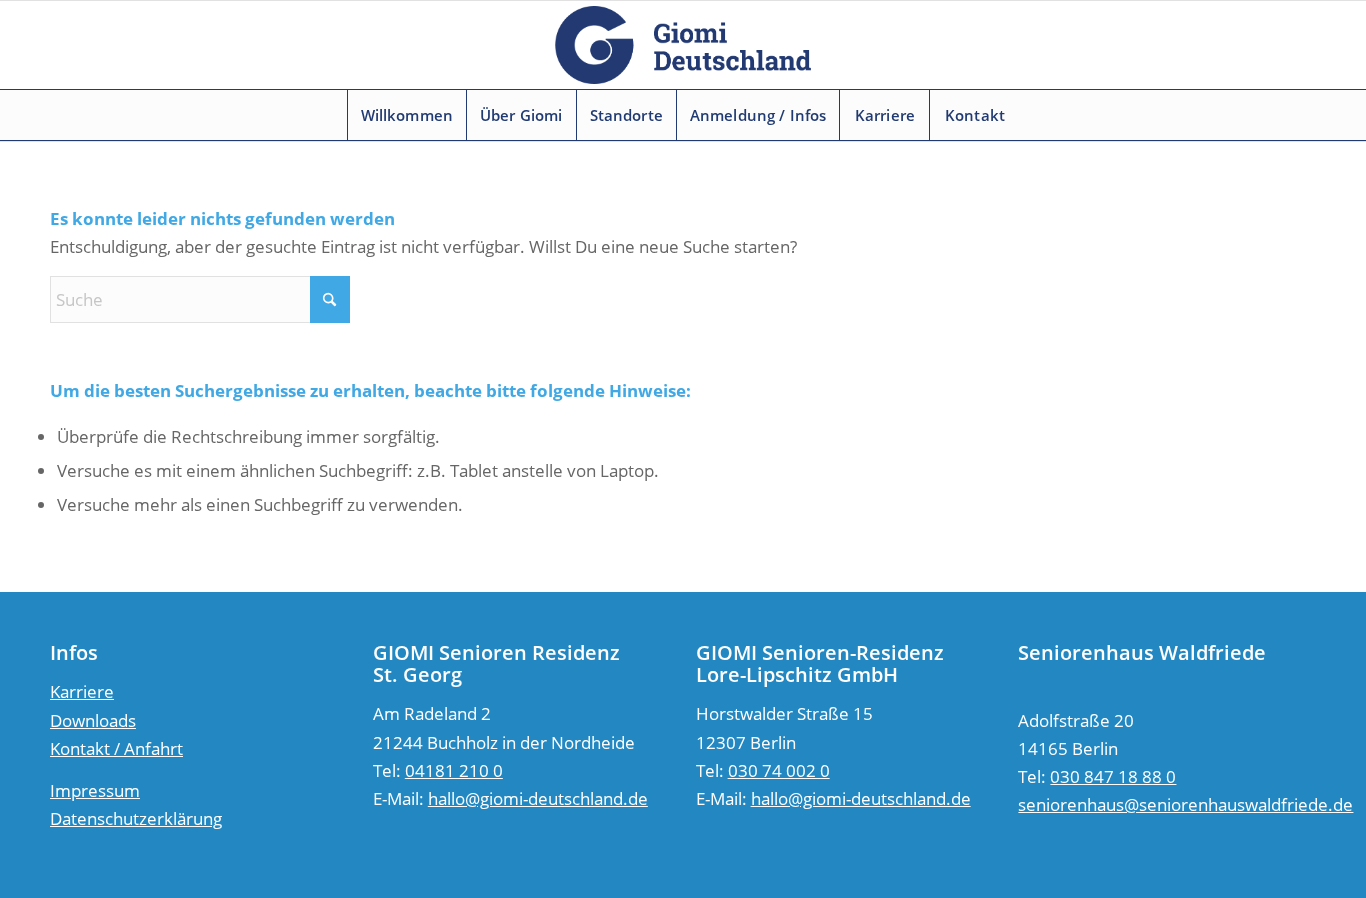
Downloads (93, 720)
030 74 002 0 (779, 770)
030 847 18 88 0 (1113, 776)
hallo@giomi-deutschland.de (538, 798)
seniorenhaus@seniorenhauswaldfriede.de (1185, 804)
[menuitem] (407, 115)
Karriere (82, 691)
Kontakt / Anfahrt (116, 748)
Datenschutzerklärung (136, 818)
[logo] (683, 45)
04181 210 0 (454, 770)
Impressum (95, 790)
